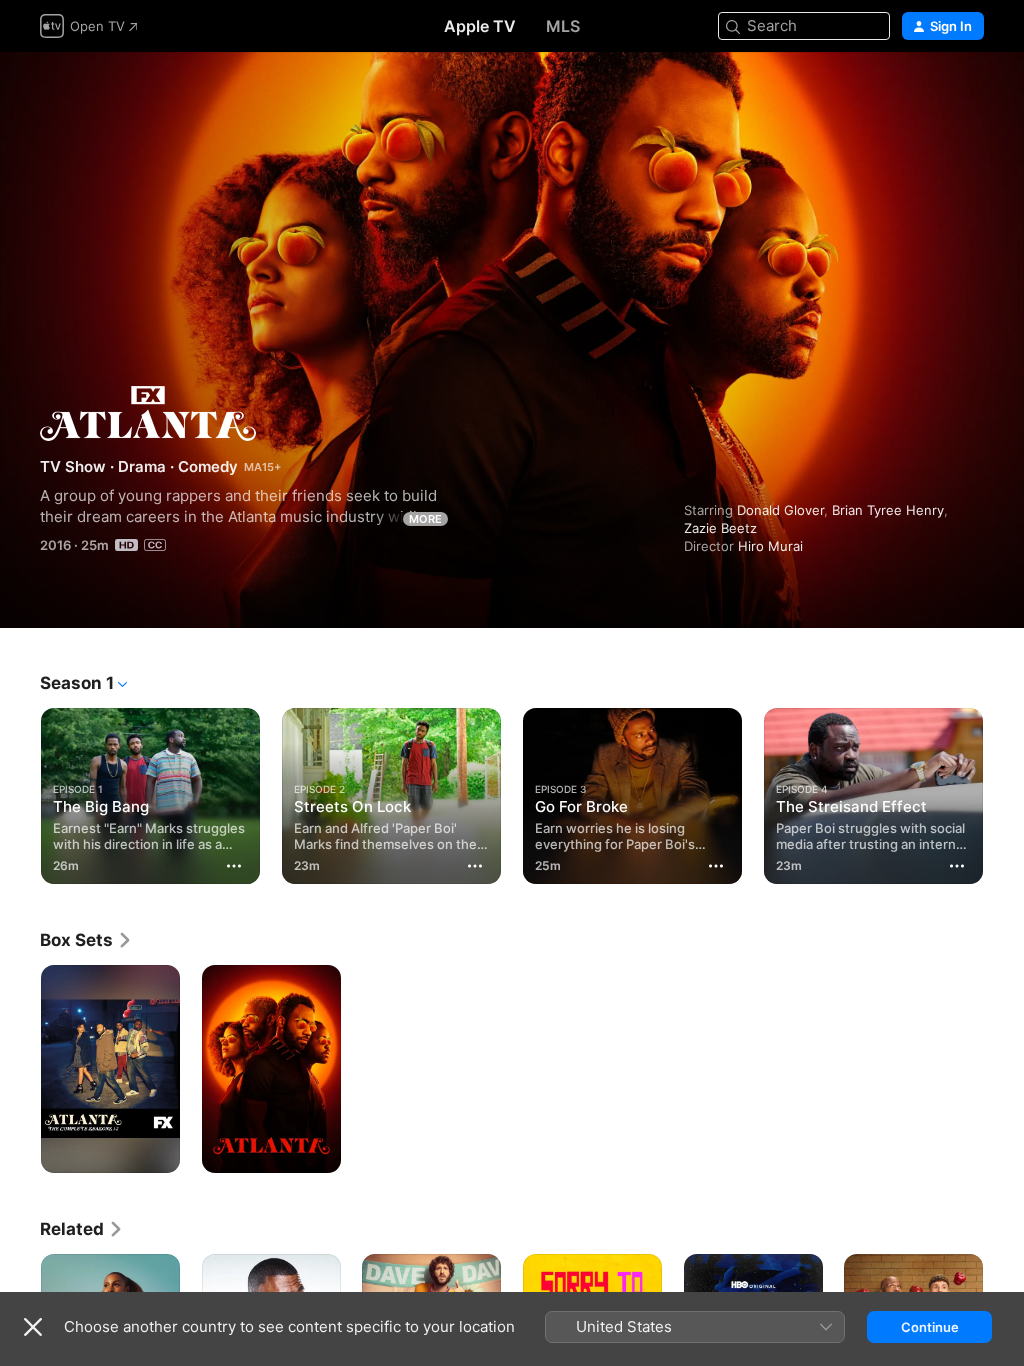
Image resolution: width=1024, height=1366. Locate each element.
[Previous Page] (20, 792)
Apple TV (480, 26)
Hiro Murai (770, 546)
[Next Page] (1004, 792)
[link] (86, 940)
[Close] (33, 1327)
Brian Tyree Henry (888, 510)
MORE (425, 519)
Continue (930, 1327)
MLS (563, 26)
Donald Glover (780, 510)
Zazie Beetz (720, 528)
